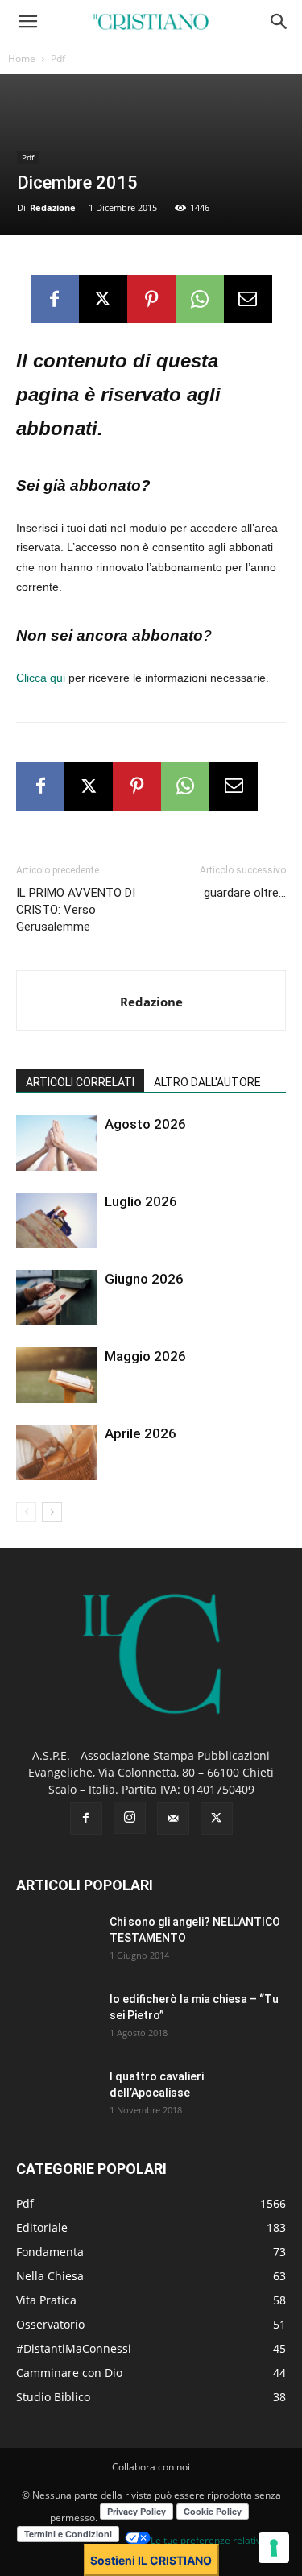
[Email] (248, 299)
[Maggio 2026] (56, 1375)
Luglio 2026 (141, 1201)
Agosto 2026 (145, 1124)
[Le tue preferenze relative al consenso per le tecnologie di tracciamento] (274, 2548)
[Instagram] (130, 1818)
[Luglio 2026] (56, 1220)
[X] (103, 299)
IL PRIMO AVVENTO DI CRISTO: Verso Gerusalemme (76, 910)
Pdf (58, 58)
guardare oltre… (245, 893)
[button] (27, 22)
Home (22, 58)
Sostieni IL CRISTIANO (151, 2560)
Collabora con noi (151, 2467)
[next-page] (52, 1512)
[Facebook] (55, 299)
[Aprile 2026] (56, 1452)
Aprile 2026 (141, 1433)
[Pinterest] (151, 299)
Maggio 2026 (145, 1356)
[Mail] (173, 1819)
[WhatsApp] (200, 299)
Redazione (53, 207)
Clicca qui (41, 678)
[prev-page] (26, 1512)
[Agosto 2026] (56, 1143)
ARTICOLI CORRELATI (80, 1082)
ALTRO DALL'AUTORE (207, 1082)
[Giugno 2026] (56, 1298)
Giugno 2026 (144, 1279)
